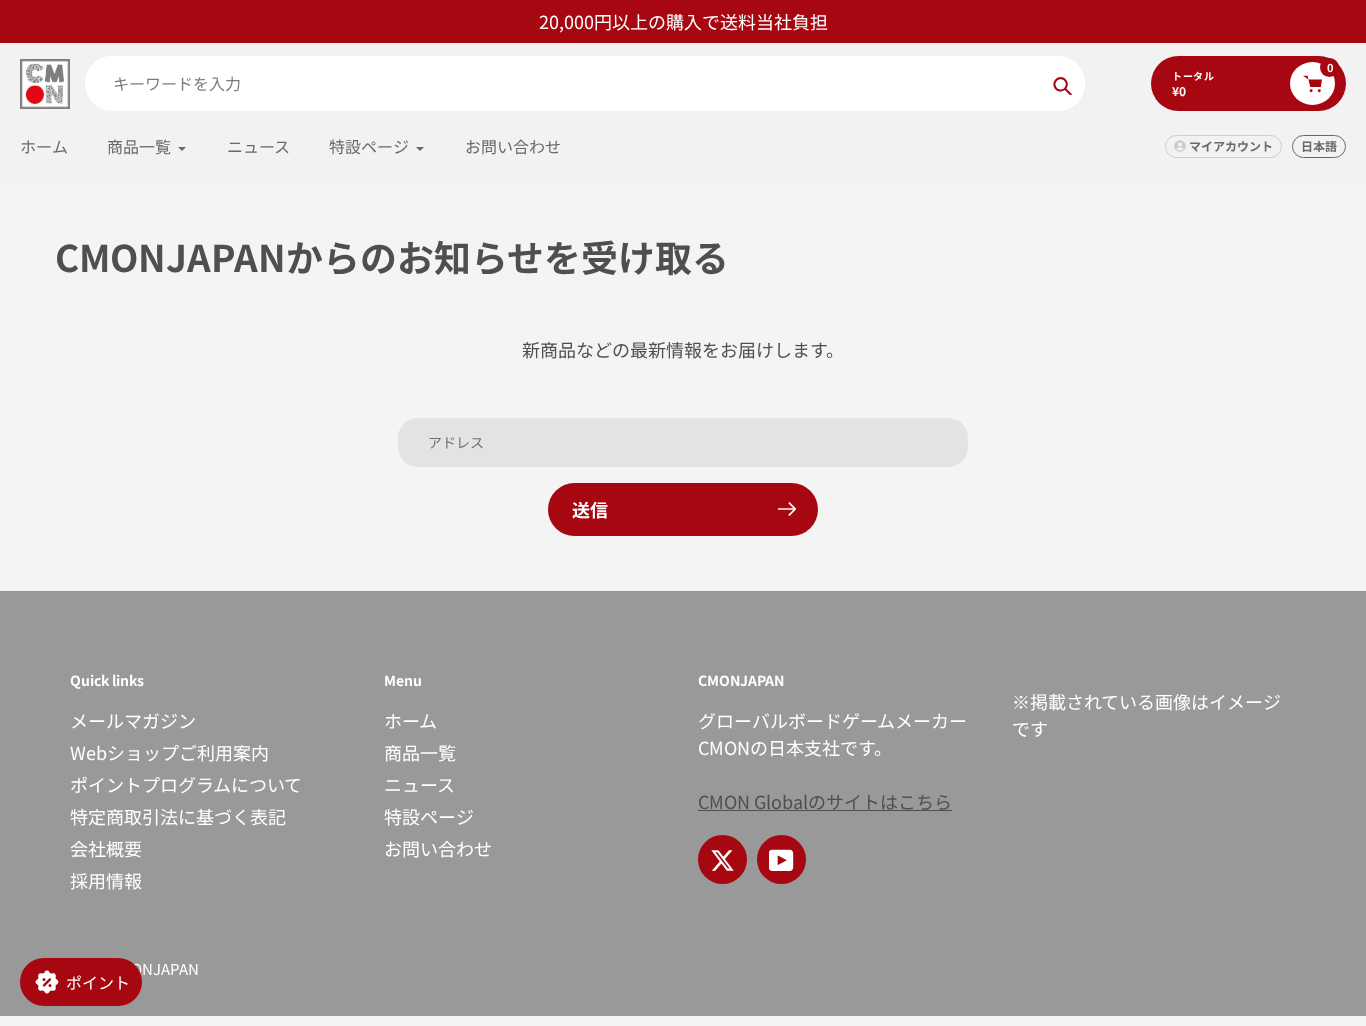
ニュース (419, 784)
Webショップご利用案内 (169, 752)
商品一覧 (420, 752)
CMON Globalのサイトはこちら (825, 801)
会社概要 (106, 848)
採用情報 (106, 880)
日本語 (1319, 145)
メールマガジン (133, 720)
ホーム (410, 720)
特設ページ (429, 816)
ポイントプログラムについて (186, 784)
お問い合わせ (438, 848)
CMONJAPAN (154, 968)
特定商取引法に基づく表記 (178, 816)
